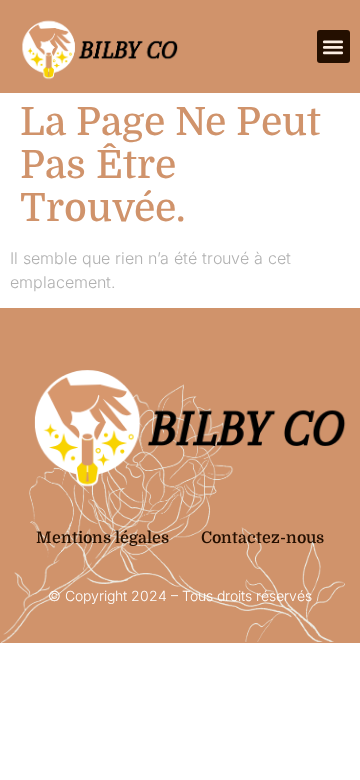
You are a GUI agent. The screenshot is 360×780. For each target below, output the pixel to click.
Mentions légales (102, 538)
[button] (333, 46)
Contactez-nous (262, 538)
